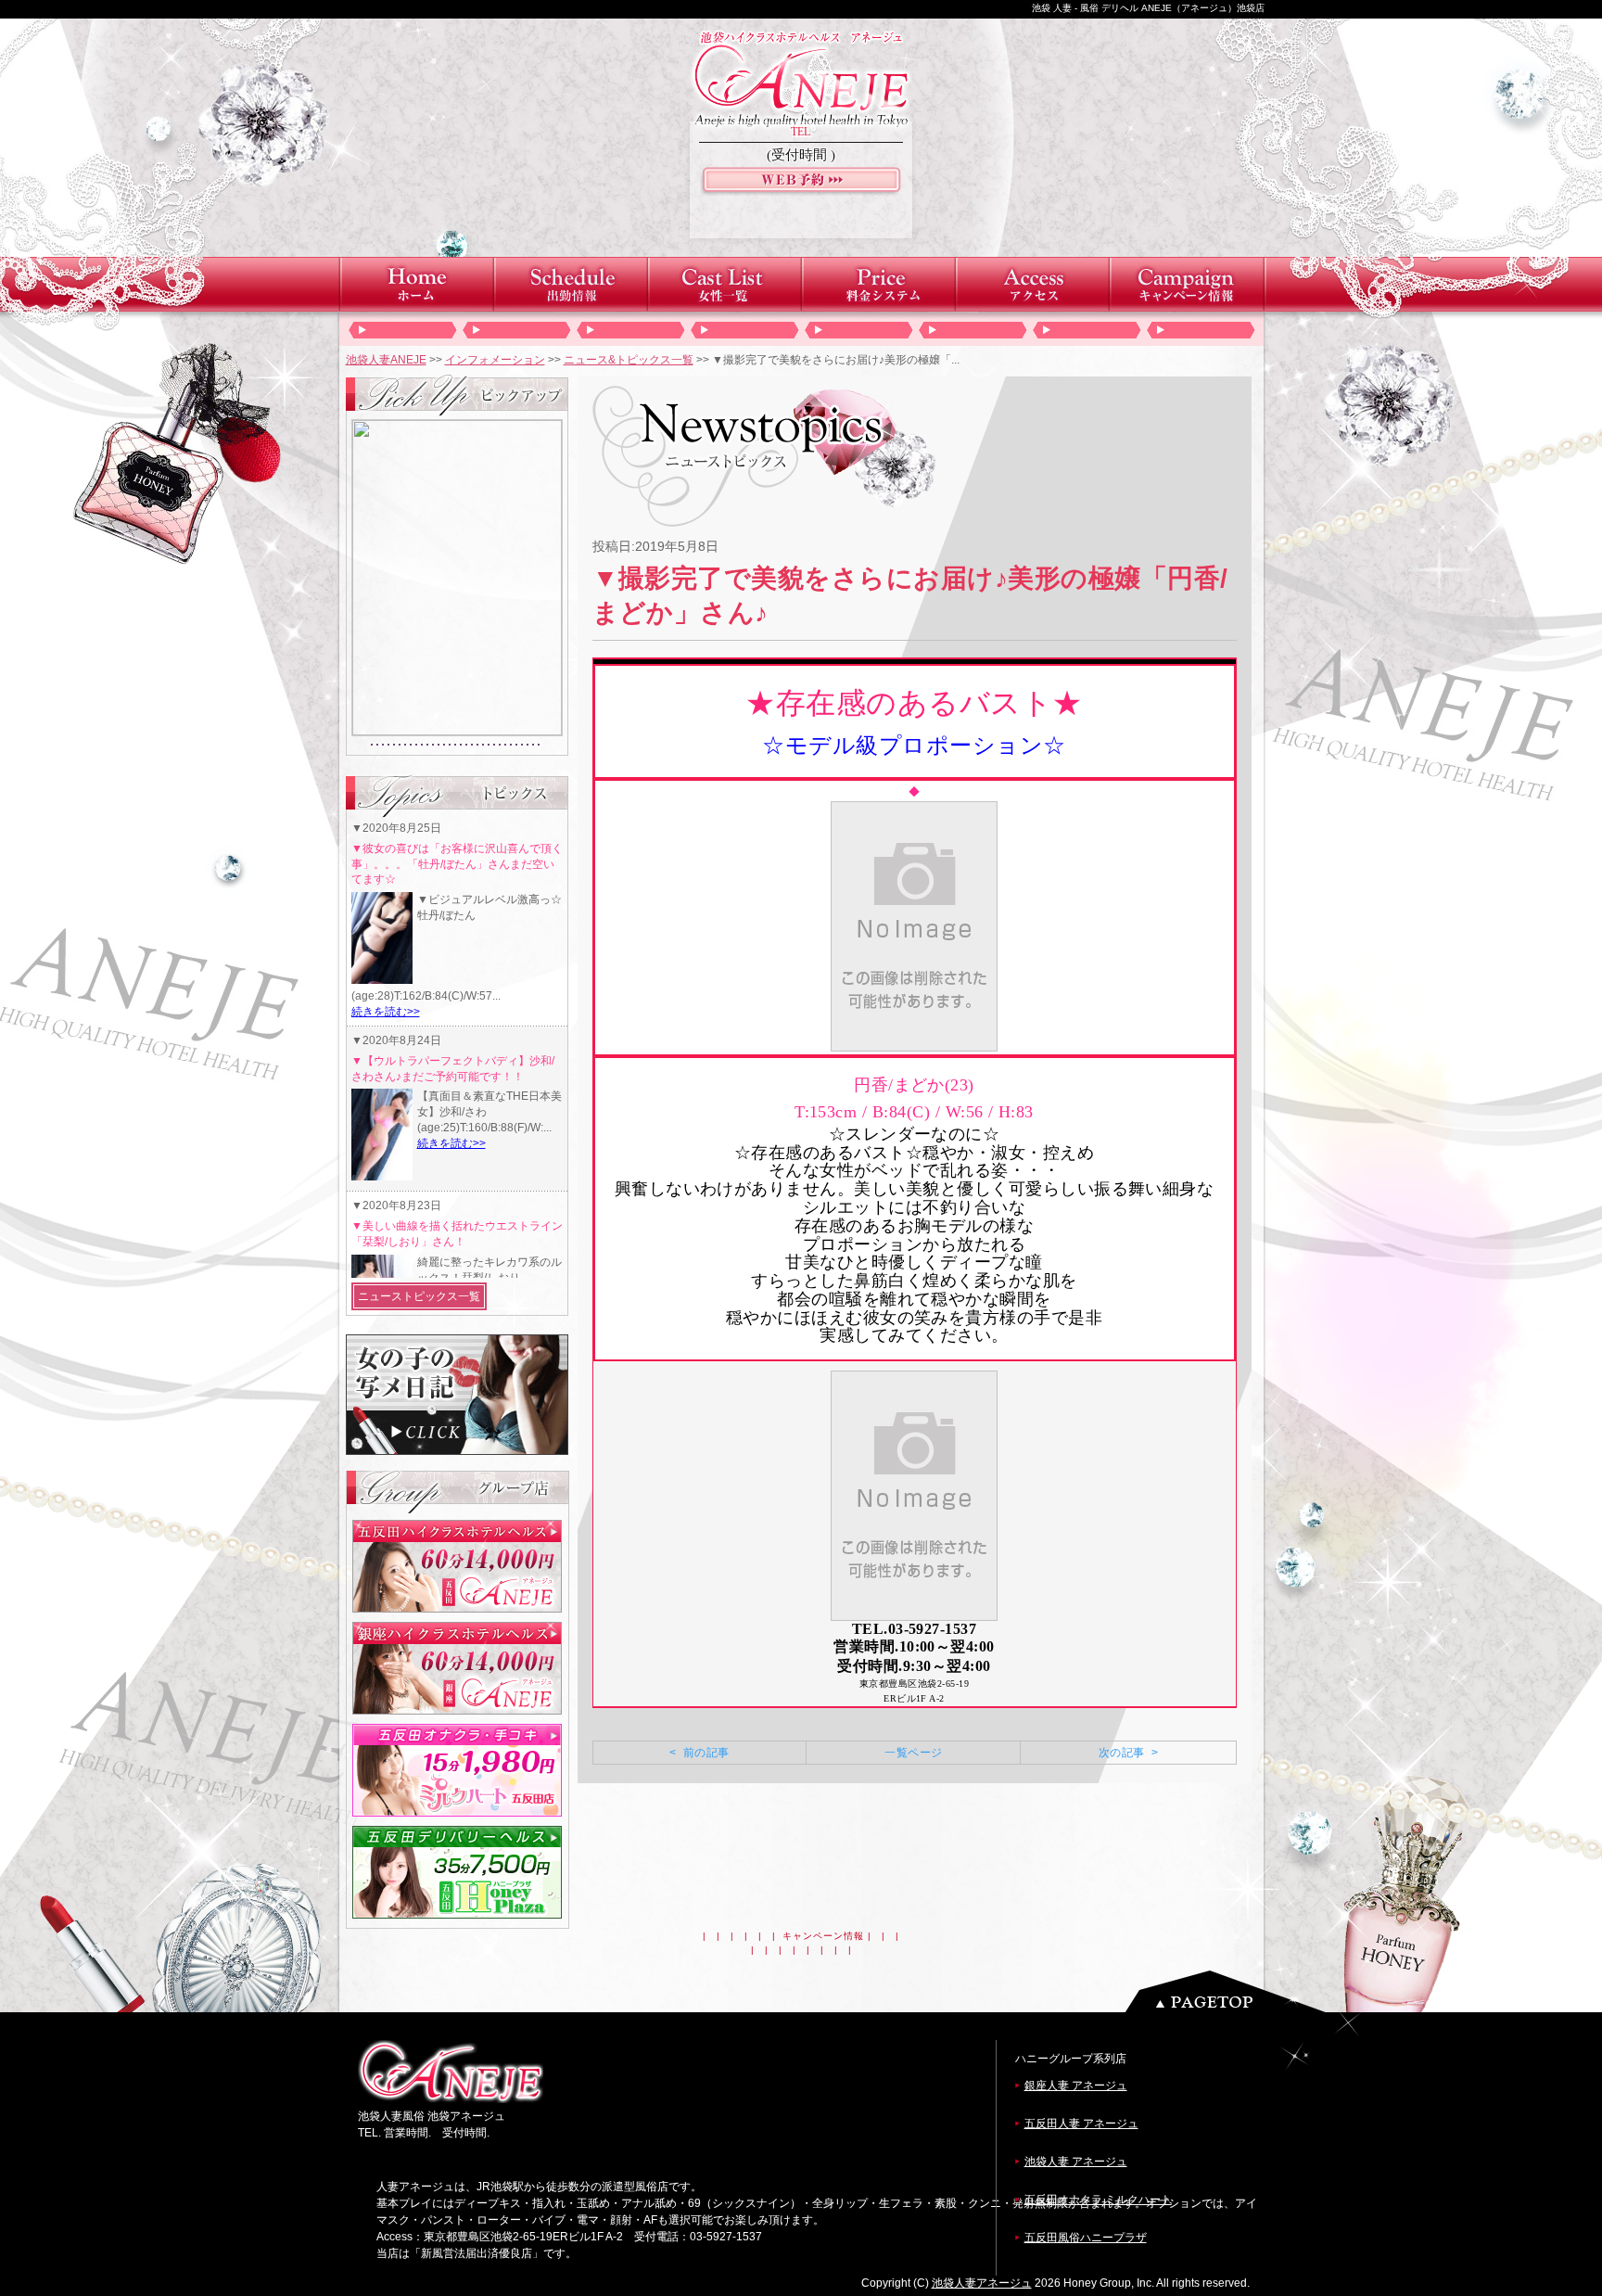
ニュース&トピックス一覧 (629, 360)
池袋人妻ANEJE (386, 360)
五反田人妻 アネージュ (1081, 2124)
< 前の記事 (699, 1753)
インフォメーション (495, 360)
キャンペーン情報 (823, 1936)
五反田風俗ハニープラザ (1086, 2238)
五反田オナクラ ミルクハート (1098, 2200)
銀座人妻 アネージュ (1076, 2086)
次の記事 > (1128, 1753)
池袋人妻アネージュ (982, 2283)
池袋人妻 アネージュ (1076, 2162)
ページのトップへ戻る (1230, 1991)
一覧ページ (913, 1753)
